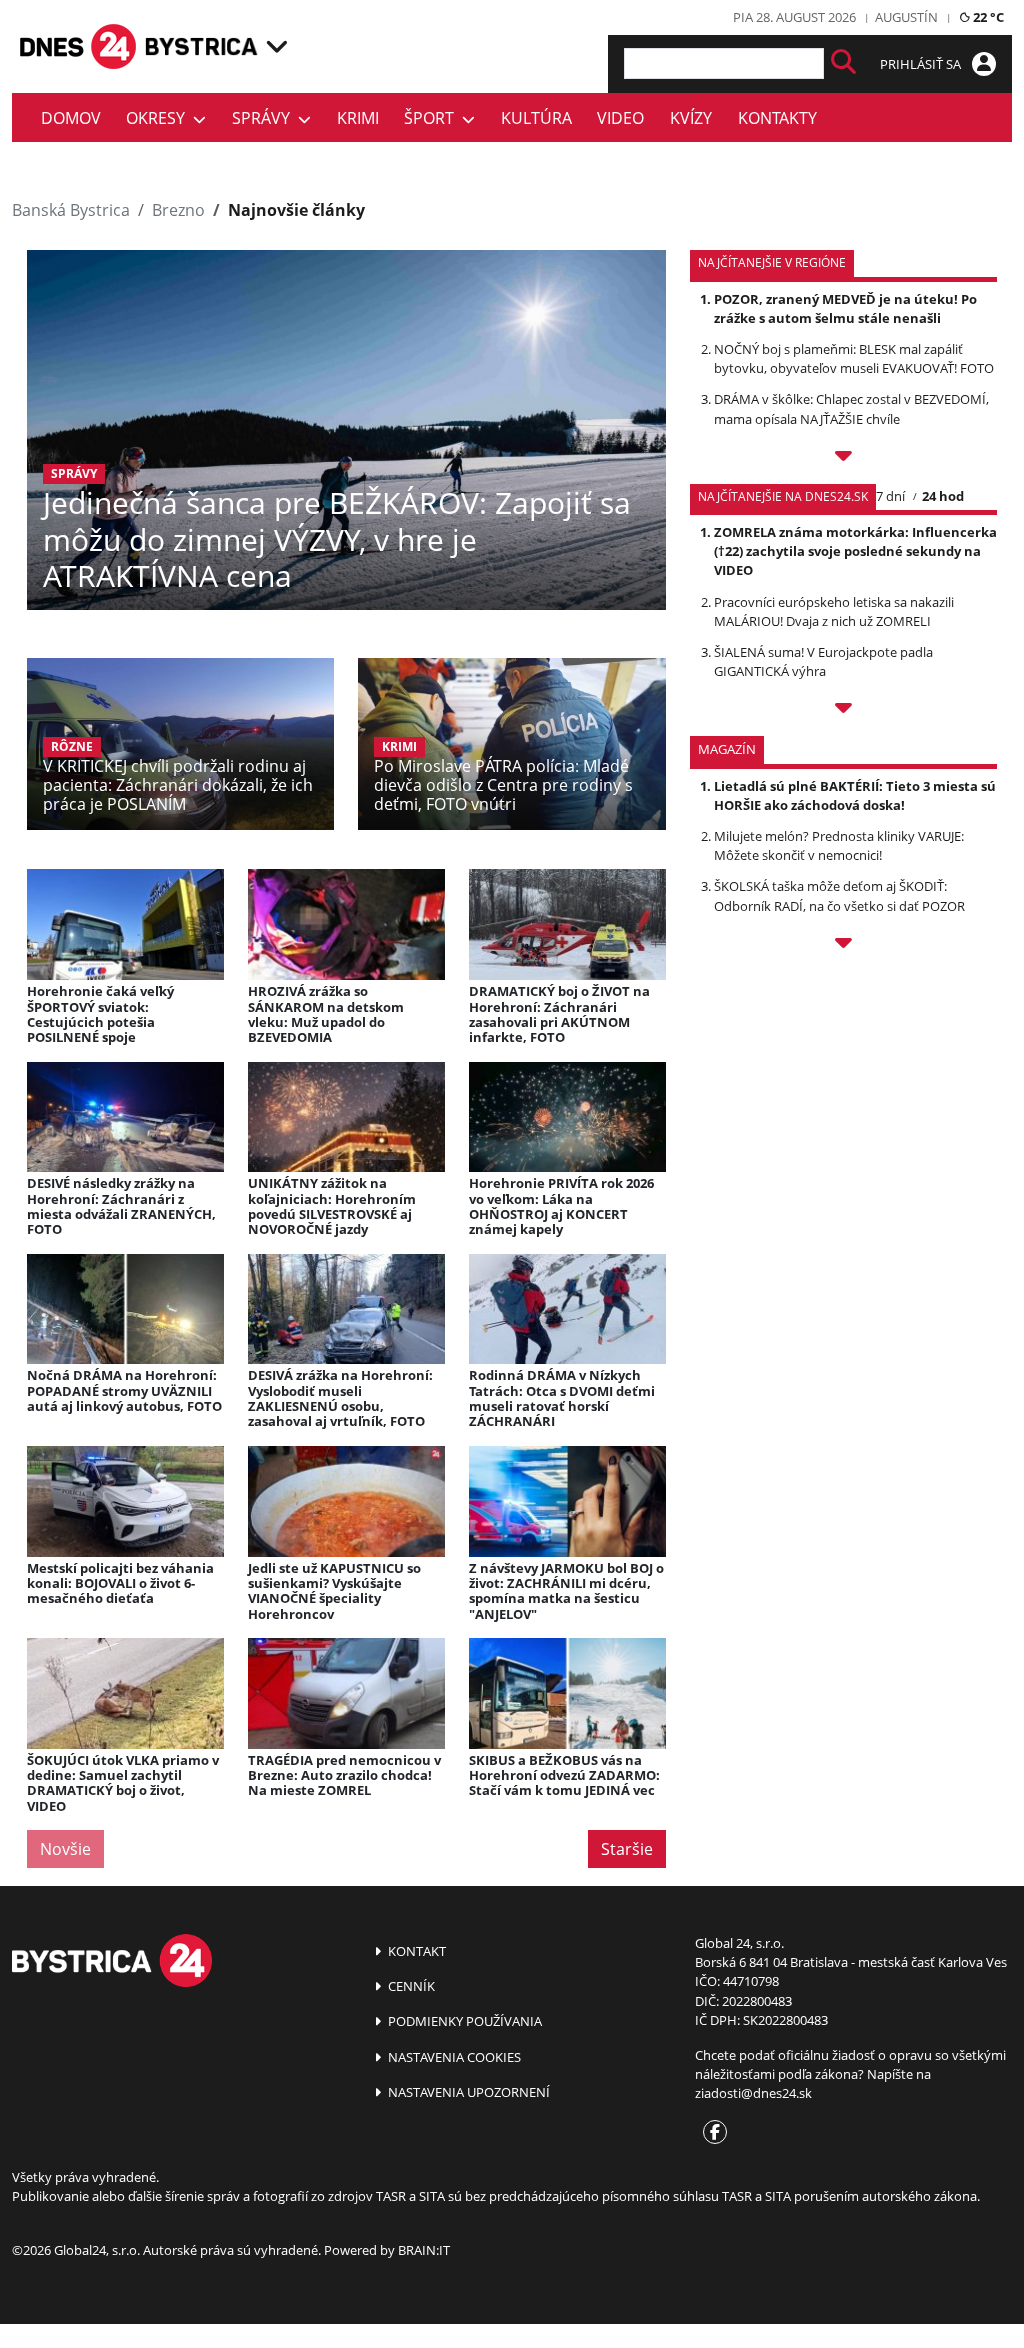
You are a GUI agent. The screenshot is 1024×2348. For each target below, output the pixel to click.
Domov (71, 118)
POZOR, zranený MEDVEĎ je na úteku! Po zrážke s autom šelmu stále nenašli (845, 308)
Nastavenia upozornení (467, 2092)
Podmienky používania (463, 2021)
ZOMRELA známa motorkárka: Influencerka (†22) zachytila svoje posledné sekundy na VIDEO (855, 551)
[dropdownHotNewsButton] (843, 945)
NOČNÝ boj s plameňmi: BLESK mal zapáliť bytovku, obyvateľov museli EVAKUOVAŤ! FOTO (854, 358)
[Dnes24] (202, 46)
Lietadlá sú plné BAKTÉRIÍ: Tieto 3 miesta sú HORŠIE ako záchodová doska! (855, 795)
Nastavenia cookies (453, 2057)
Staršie (627, 1849)
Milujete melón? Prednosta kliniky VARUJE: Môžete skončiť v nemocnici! (839, 845)
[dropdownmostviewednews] (843, 458)
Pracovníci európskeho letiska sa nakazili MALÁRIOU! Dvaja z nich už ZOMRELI (834, 611)
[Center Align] (843, 63)
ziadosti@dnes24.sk (753, 2093)
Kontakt (415, 1951)
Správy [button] (265, 118)
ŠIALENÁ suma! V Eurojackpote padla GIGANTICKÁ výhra (823, 661)
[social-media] (711, 2133)
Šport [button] (433, 118)
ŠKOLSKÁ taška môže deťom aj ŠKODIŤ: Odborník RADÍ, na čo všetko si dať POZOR (839, 895)
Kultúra (536, 118)
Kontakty (777, 118)
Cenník (410, 1986)
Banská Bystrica (71, 210)
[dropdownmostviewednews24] (843, 710)
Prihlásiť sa (922, 64)
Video (620, 118)
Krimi (358, 118)
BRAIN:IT (424, 2250)
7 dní (890, 496)
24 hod (943, 496)
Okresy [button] (159, 118)
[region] (277, 46)
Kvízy (691, 118)
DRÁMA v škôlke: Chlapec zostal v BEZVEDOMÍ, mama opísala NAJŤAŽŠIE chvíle (851, 408)
